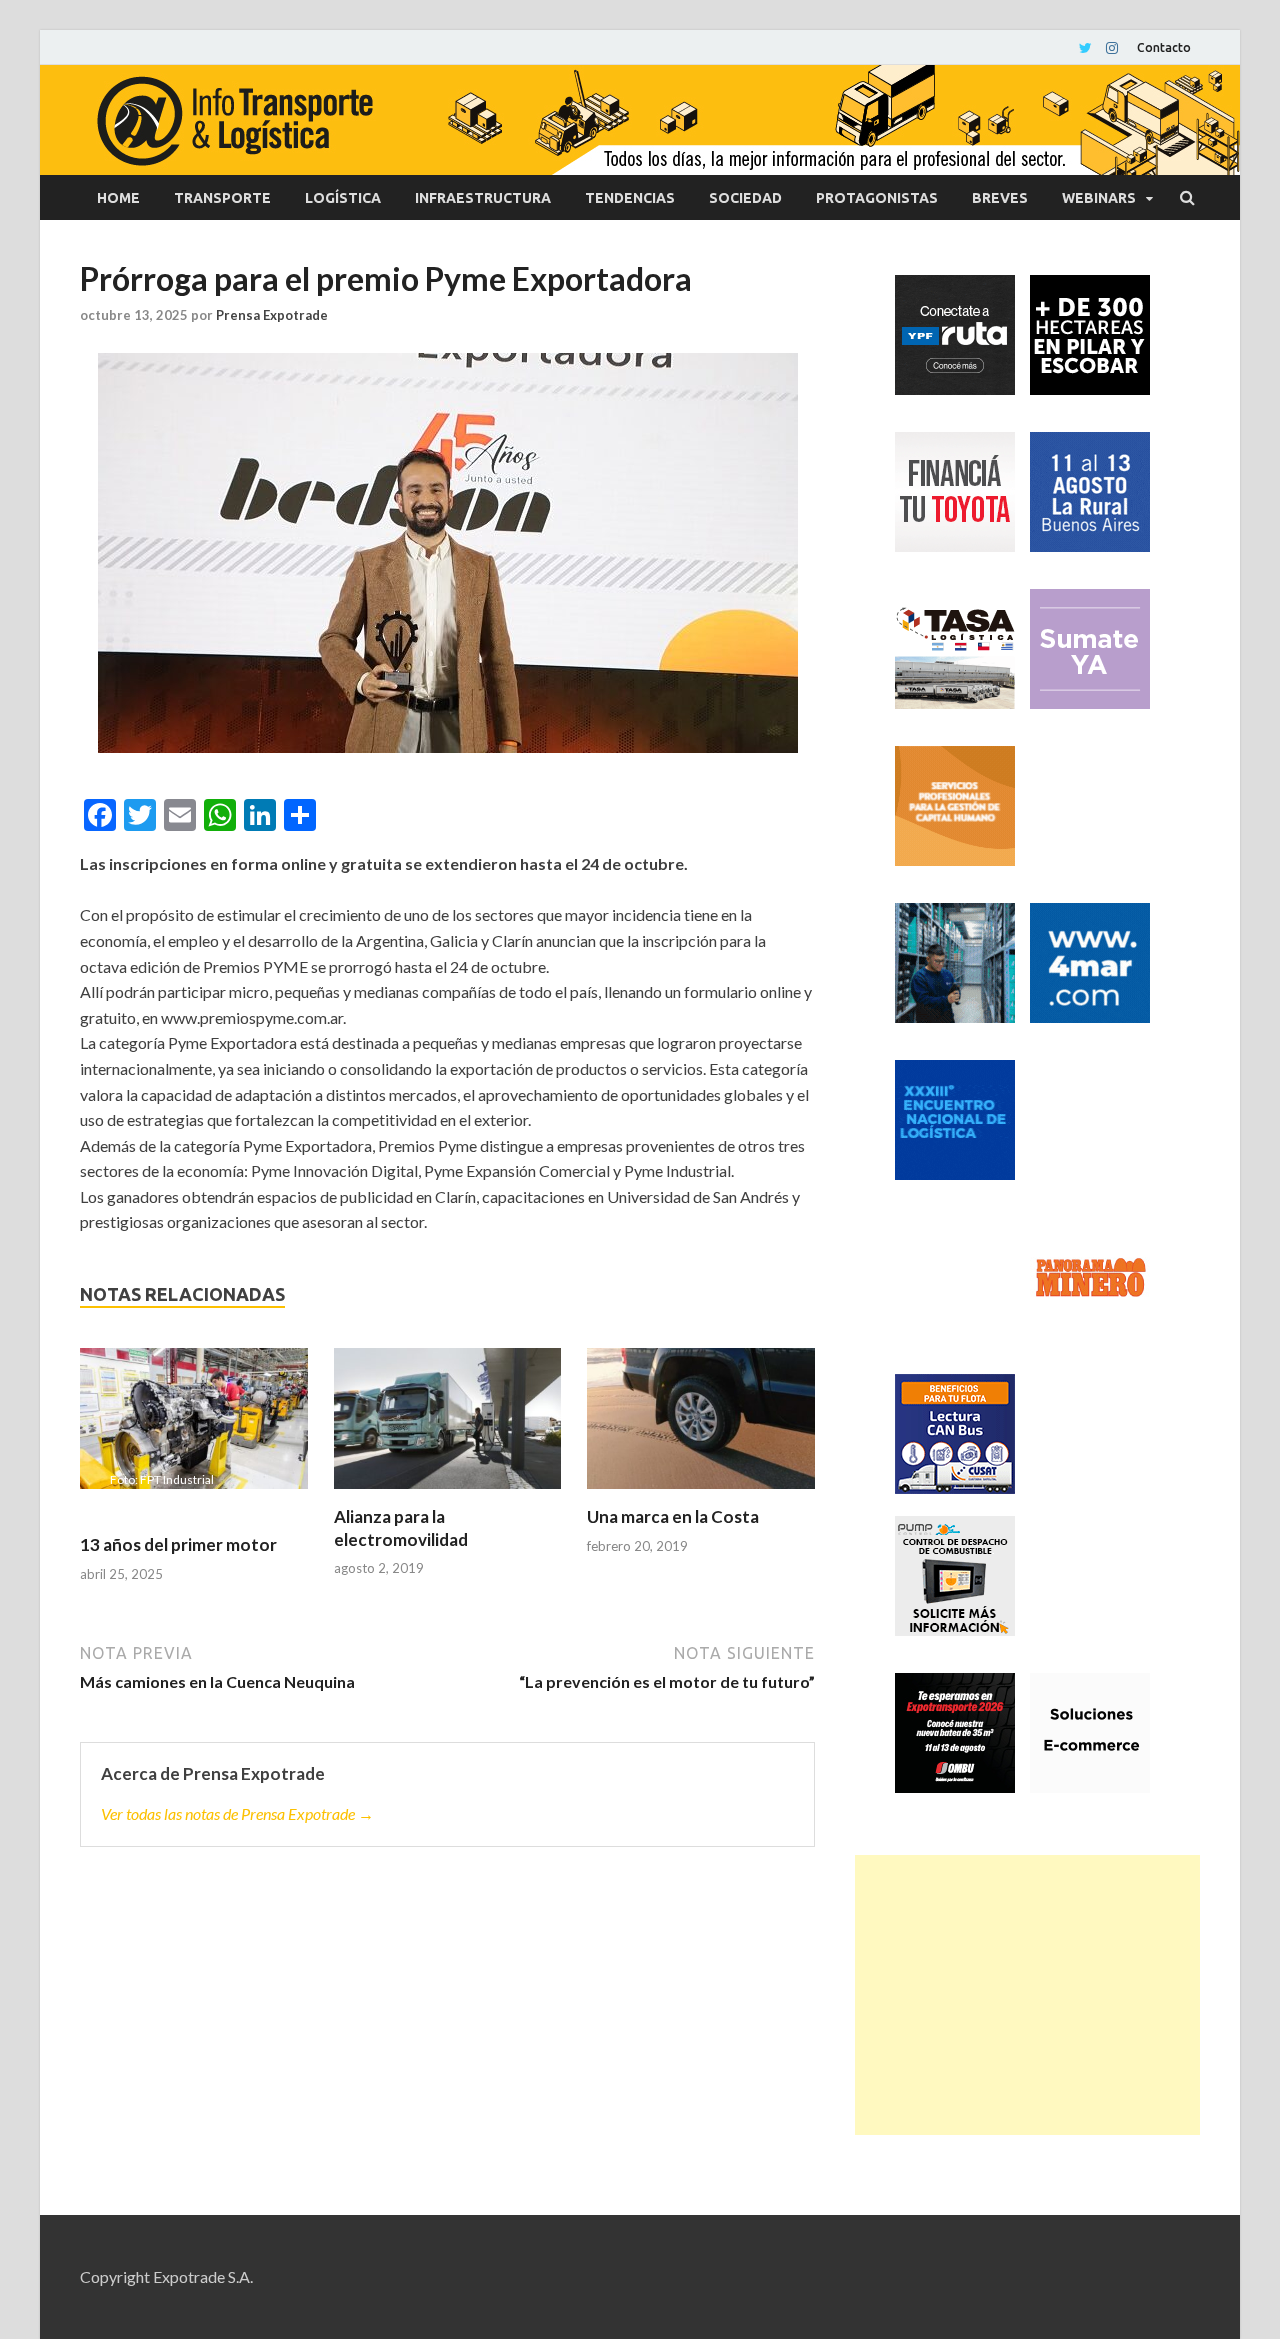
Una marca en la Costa (673, 1516)
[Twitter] (1085, 48)
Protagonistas (877, 198)
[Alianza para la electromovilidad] (448, 1427)
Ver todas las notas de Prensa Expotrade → (237, 1813)
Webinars (1099, 198)
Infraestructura (483, 198)
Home (118, 198)
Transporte (222, 198)
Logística (343, 198)
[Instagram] (1112, 48)
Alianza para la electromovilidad (401, 1527)
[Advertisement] (1027, 1995)
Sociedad (745, 198)
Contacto (1164, 47)
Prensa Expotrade (272, 315)
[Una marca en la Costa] (701, 1427)
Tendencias (630, 198)
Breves (1000, 198)
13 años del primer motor (178, 1544)
